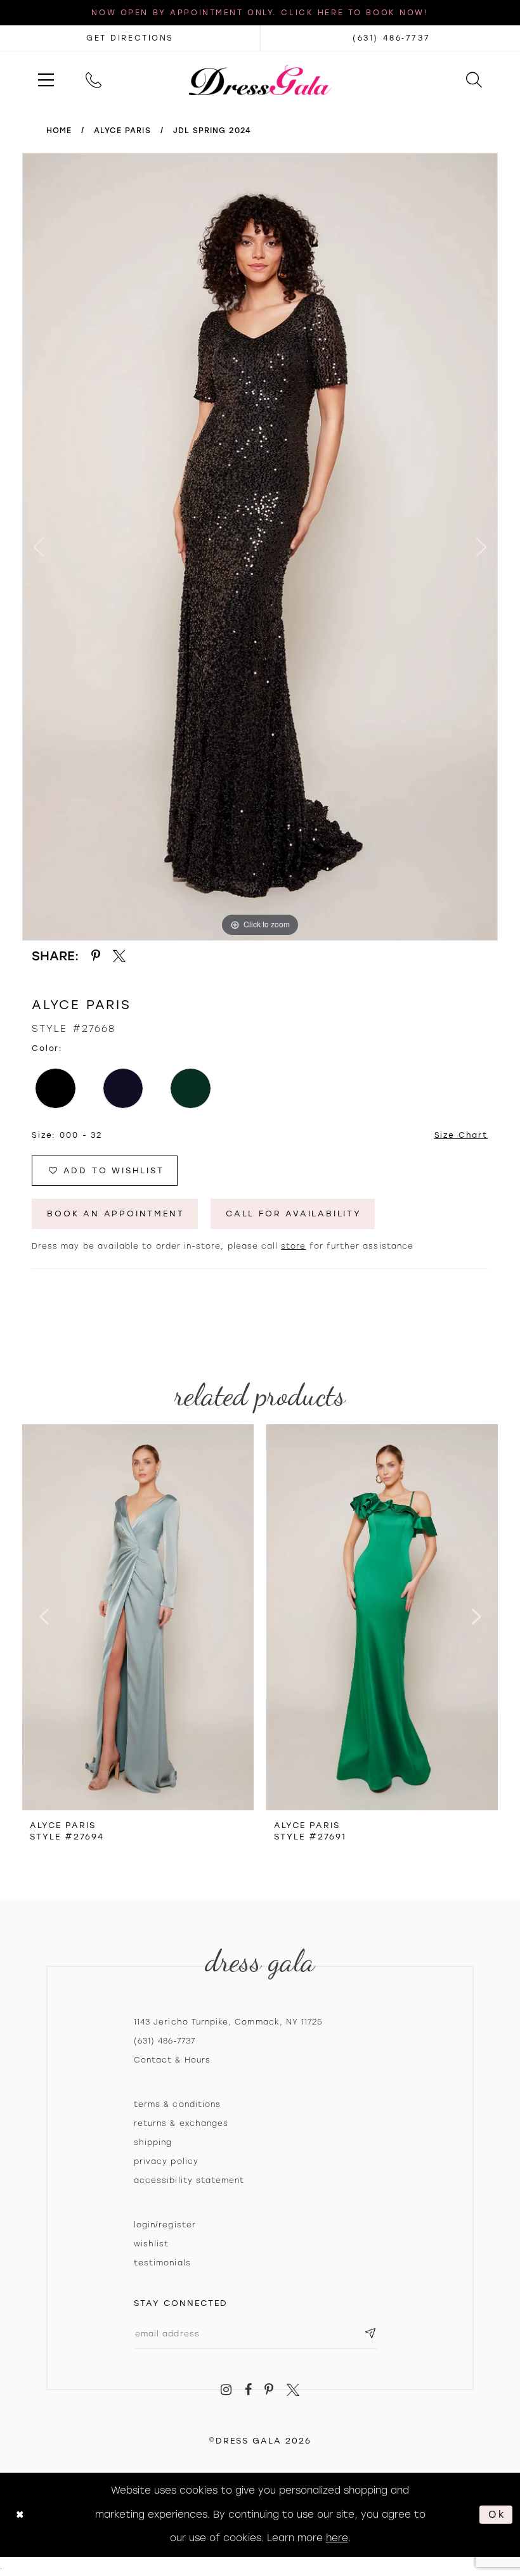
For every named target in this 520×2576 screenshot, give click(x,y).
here (337, 2538)
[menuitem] (46, 80)
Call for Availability (294, 1214)
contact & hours (172, 2060)
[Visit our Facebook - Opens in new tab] (248, 2390)
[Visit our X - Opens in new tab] (293, 2390)
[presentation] (138, 1617)
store (293, 1246)
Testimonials (162, 2263)
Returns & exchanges (181, 2123)
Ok (497, 2515)
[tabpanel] (260, 547)
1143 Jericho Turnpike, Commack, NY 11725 (228, 2022)
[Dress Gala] (260, 79)
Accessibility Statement (189, 2180)
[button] (46, 80)
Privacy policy (166, 2161)
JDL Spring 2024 (212, 131)
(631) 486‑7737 (165, 2041)
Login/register (165, 2225)
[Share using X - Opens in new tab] (120, 956)
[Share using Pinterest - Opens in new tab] (96, 956)
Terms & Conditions (177, 2104)
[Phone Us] (94, 80)
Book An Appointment (115, 1214)
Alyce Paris (122, 131)
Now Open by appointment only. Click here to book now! (260, 13)
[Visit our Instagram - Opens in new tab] (226, 2390)
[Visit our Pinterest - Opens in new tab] (270, 2390)
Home (59, 131)
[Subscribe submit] (370, 2334)
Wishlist (151, 2244)
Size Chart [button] (461, 1135)
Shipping (153, 2142)
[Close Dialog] (20, 2515)
